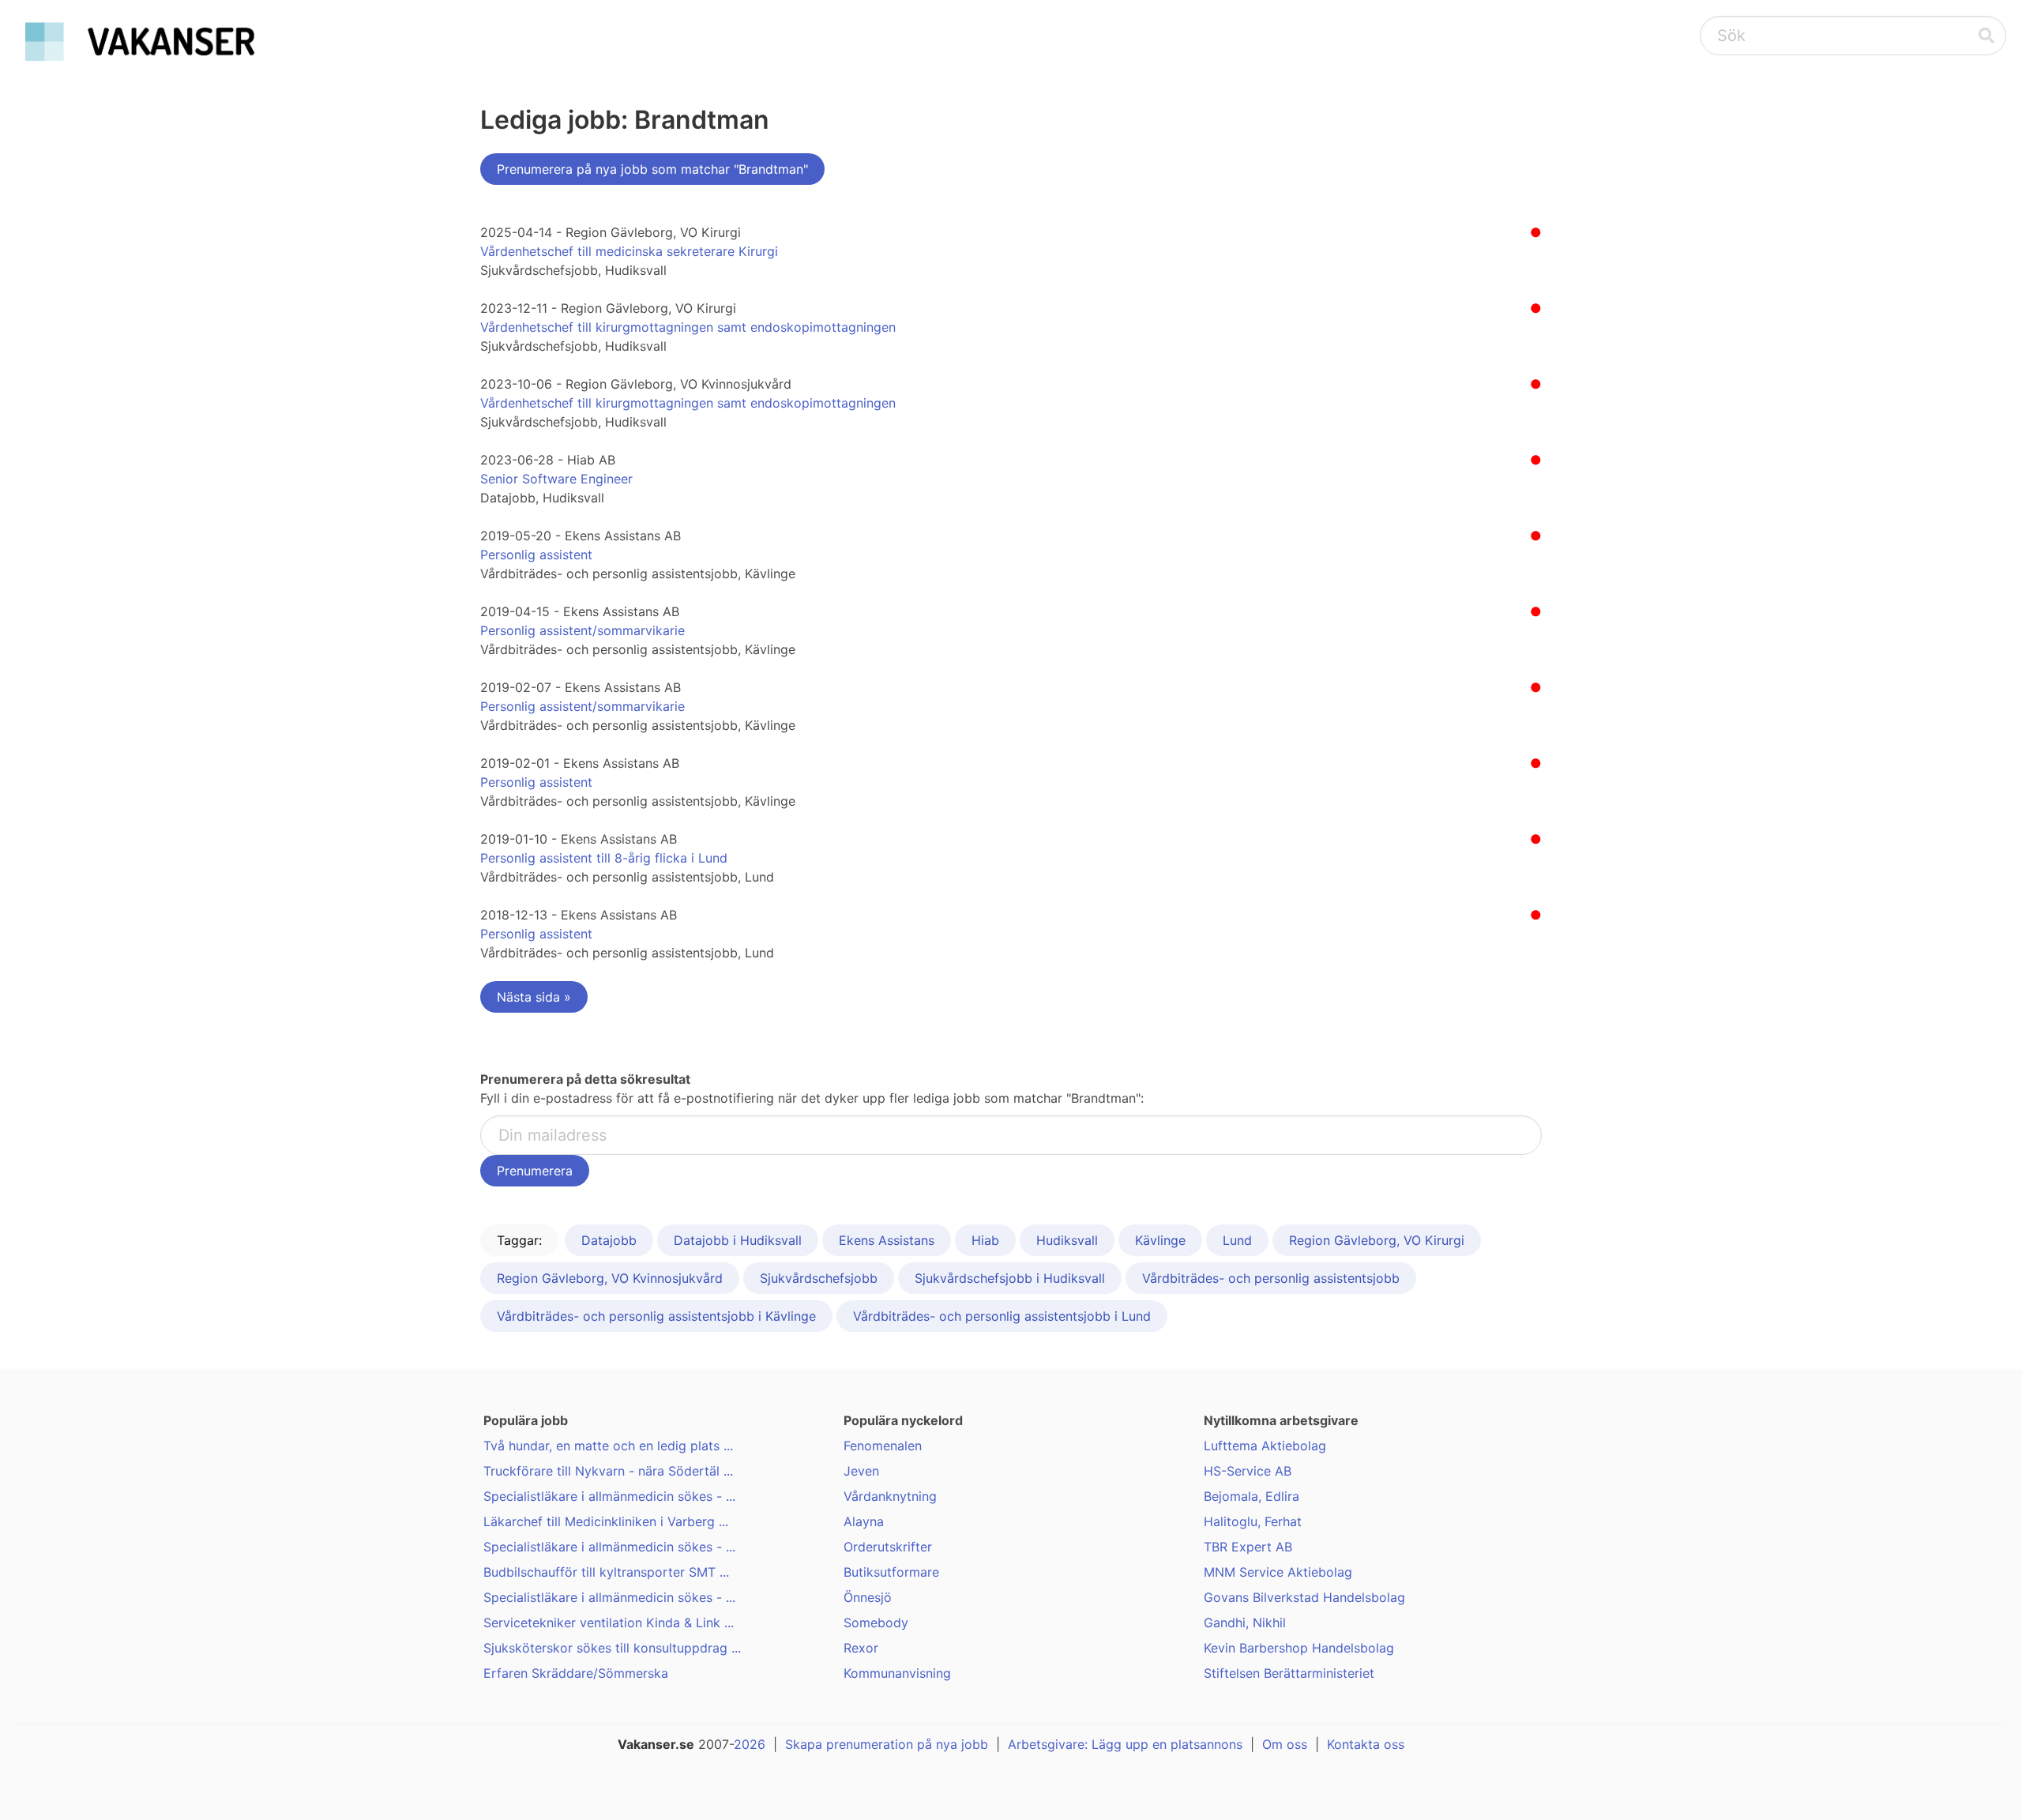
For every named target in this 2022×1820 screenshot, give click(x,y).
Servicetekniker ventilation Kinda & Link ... (609, 1623)
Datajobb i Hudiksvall (738, 1240)
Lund (1237, 1240)
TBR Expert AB (1248, 1547)
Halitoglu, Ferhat (1253, 1521)
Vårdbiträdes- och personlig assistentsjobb (1271, 1278)
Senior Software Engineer (556, 479)
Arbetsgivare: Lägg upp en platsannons (1125, 1744)
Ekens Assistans (887, 1240)
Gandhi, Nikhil (1245, 1623)
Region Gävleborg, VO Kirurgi (1377, 1240)
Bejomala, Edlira (1252, 1496)
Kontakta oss (1366, 1744)
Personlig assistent (536, 555)
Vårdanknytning (890, 1496)
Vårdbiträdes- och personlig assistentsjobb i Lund (1002, 1316)
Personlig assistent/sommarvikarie (583, 630)
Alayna (864, 1521)
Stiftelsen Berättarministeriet (1289, 1673)
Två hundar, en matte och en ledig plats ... (608, 1446)
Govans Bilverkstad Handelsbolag (1304, 1597)
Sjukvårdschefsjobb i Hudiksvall (1010, 1278)
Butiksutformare (891, 1572)
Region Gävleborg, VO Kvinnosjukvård (610, 1278)
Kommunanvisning (897, 1673)
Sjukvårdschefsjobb (819, 1278)
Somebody (876, 1623)
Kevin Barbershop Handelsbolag (1299, 1648)
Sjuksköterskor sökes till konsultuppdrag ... (612, 1648)
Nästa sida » (534, 997)
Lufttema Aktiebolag (1265, 1446)
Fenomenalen (883, 1446)
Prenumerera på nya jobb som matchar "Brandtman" (652, 169)
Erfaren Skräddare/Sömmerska (576, 1673)
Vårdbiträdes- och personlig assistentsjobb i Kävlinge (656, 1316)
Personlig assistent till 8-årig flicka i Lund (604, 858)
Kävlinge (1160, 1240)
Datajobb (609, 1240)
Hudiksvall (1067, 1240)
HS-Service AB (1248, 1471)
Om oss (1285, 1744)
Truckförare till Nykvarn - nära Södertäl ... (608, 1471)
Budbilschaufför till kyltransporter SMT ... (606, 1572)
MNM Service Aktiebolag (1278, 1572)
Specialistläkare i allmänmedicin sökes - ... (609, 1496)
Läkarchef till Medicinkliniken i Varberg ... (606, 1521)
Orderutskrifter (888, 1547)
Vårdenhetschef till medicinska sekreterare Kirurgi (629, 251)
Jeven (861, 1471)
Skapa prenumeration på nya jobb (887, 1744)
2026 (750, 1744)
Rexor (861, 1648)
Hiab (985, 1240)
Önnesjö (868, 1597)
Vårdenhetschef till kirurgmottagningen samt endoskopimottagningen (688, 327)
